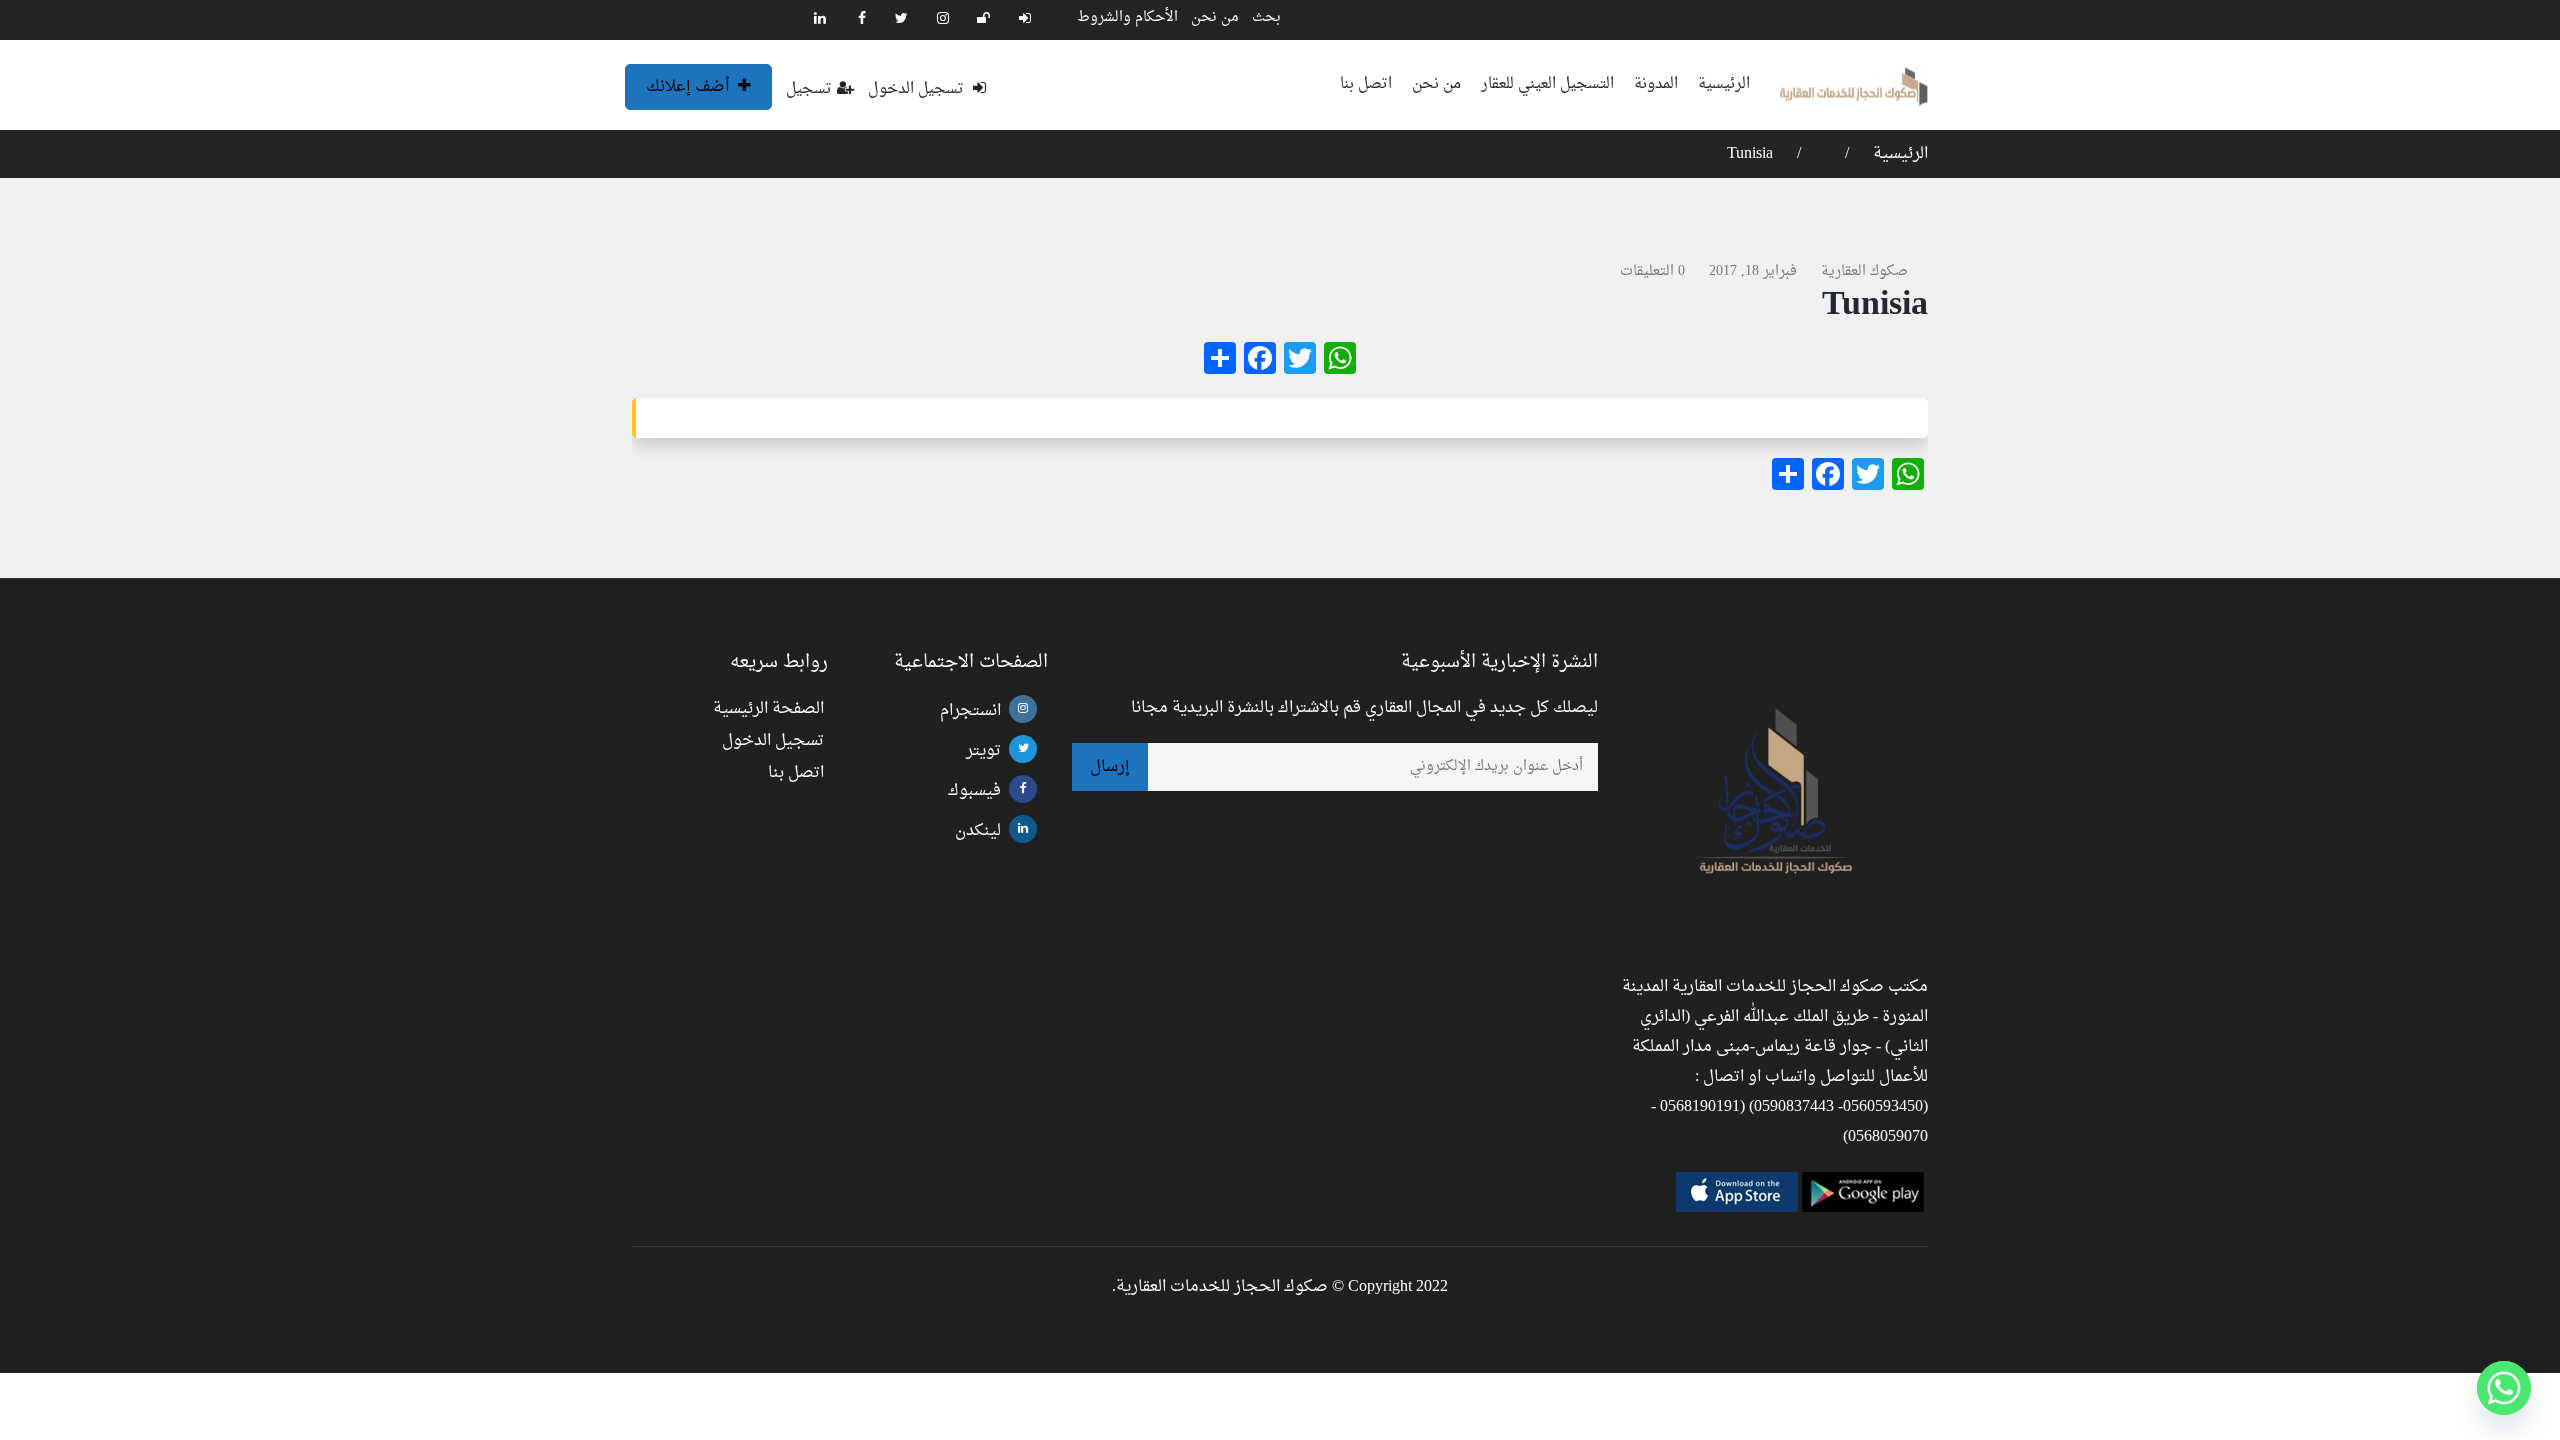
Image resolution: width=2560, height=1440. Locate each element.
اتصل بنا (1366, 84)
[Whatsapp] (2504, 1388)
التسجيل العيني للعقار (1547, 84)
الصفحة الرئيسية (768, 709)
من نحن (1215, 17)
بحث (1266, 17)
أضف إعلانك (689, 87)
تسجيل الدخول (918, 89)
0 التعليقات (1652, 271)
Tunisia (1750, 154)
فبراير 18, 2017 (1753, 271)
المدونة (1656, 84)
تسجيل (809, 89)
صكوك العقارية (1864, 271)
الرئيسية (1724, 84)
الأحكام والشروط (1127, 17)
